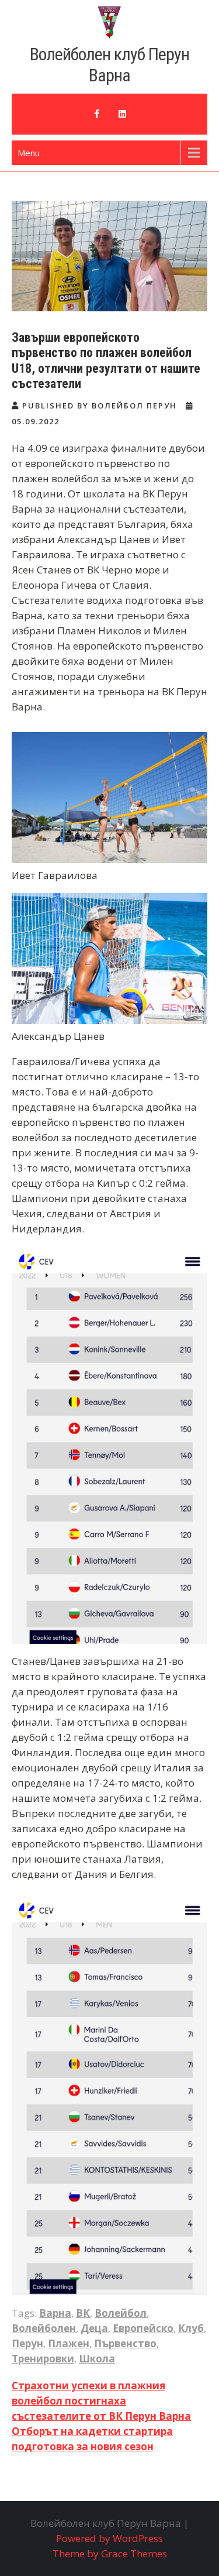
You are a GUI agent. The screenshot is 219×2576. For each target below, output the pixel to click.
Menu (29, 153)
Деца (94, 2328)
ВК (83, 2313)
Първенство (125, 2343)
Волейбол (121, 2313)
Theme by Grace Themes (110, 2553)
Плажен (69, 2343)
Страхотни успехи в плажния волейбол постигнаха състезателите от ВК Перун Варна (101, 2401)
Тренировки (43, 2359)
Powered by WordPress (109, 2538)
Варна (55, 2313)
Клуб (191, 2328)
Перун (27, 2343)
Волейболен (44, 2328)
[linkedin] (123, 114)
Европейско (143, 2328)
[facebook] (97, 114)
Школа (97, 2359)
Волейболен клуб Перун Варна (109, 65)
